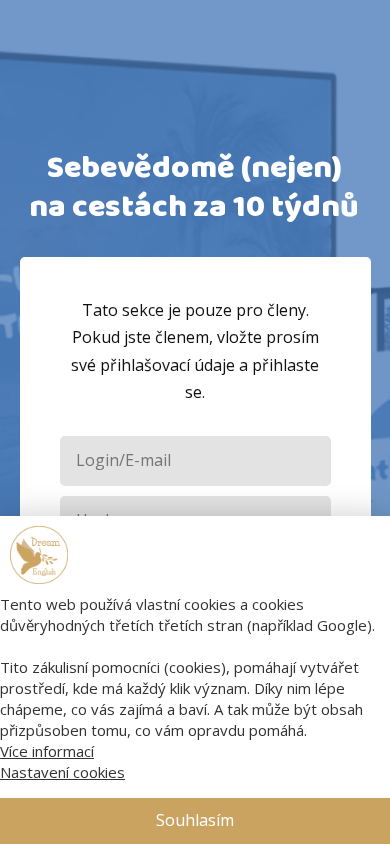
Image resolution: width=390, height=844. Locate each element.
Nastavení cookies (62, 772)
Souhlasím (195, 820)
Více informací (47, 751)
